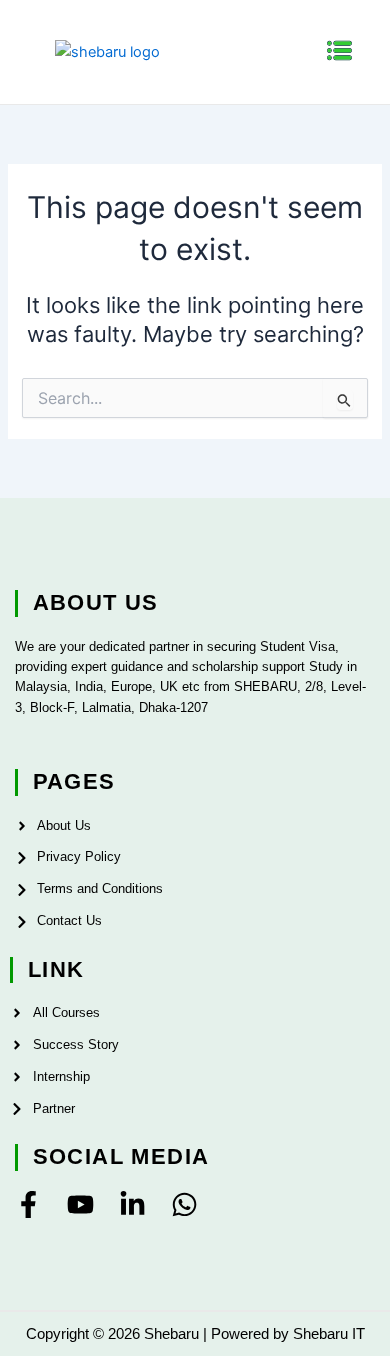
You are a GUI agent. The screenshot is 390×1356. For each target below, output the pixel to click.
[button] (340, 51)
